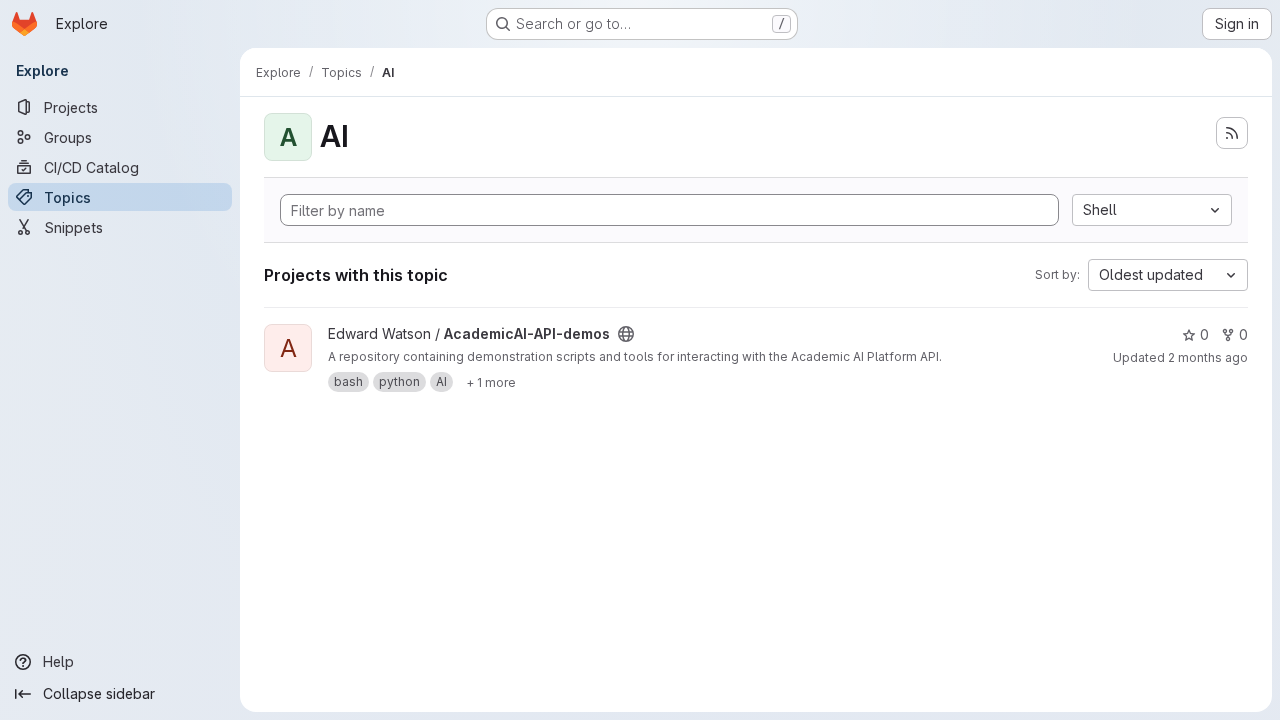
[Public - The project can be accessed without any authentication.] (626, 334)
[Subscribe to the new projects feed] (1232, 133)
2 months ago (1208, 357)
